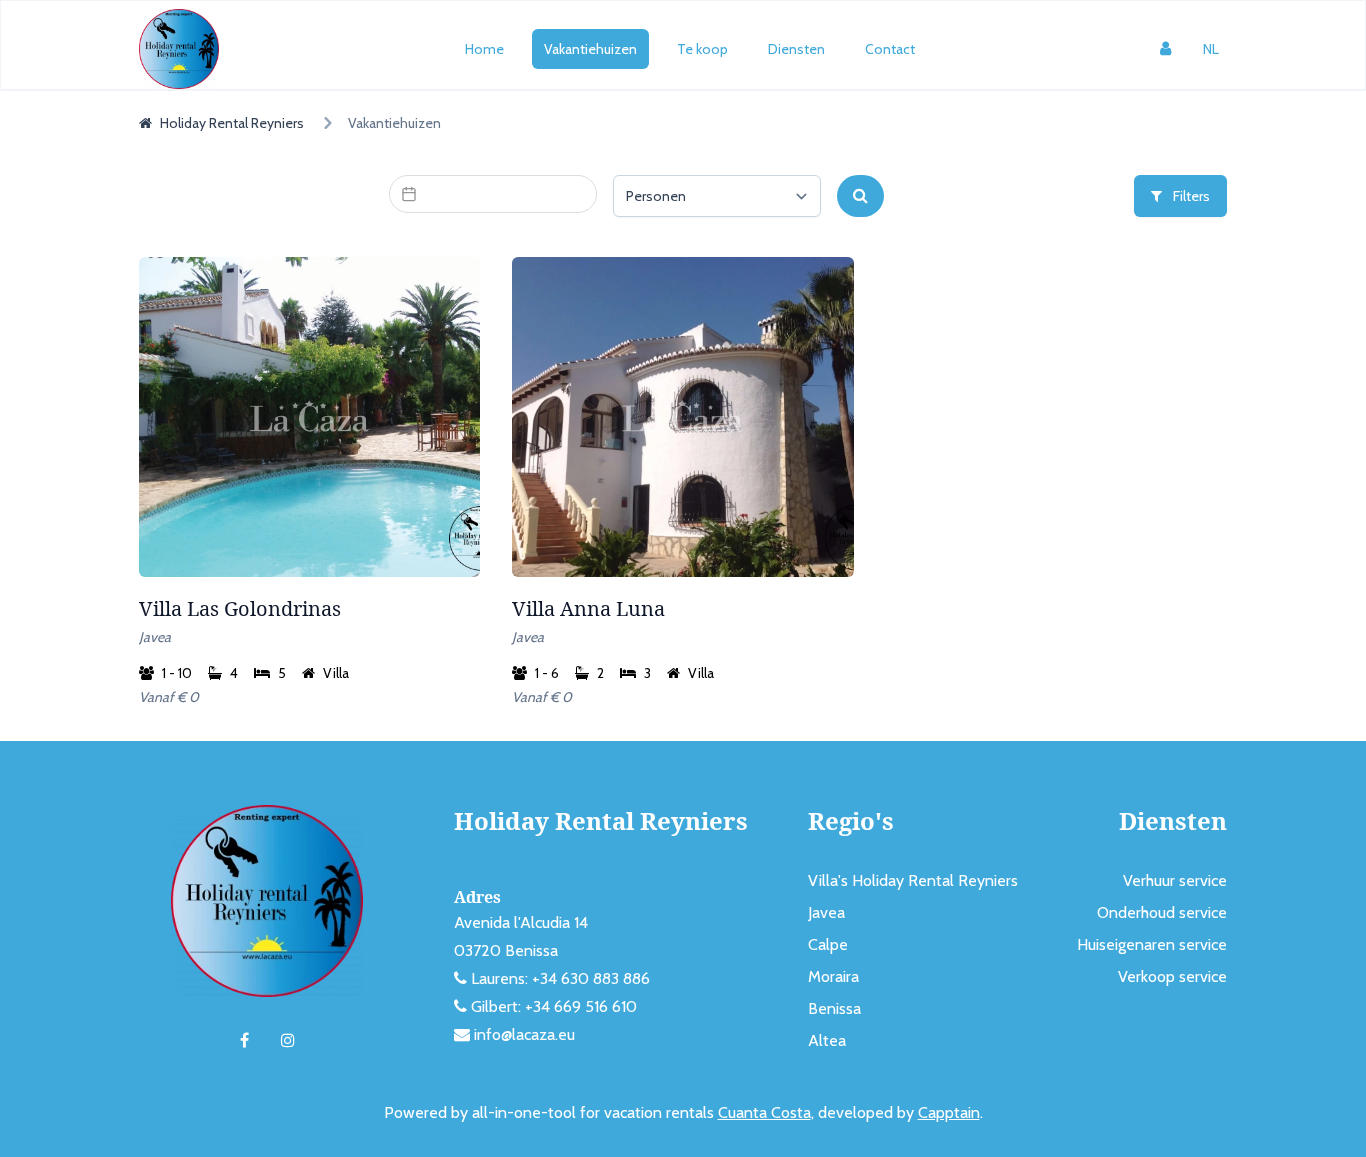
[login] (1165, 49)
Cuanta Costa (764, 1112)
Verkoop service (1172, 976)
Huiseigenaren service (1152, 944)
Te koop (702, 49)
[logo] (179, 49)
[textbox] (493, 194)
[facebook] (244, 1041)
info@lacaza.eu (524, 1034)
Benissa (834, 1008)
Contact (890, 49)
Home (484, 49)
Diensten (796, 49)
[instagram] (288, 1041)
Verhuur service (1175, 880)
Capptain (949, 1112)
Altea (827, 1040)
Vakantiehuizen (590, 49)
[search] (860, 196)
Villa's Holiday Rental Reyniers (913, 880)
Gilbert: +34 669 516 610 (554, 1006)
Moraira (833, 976)
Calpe (828, 944)
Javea (826, 912)
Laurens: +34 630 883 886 (560, 978)
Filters (1190, 196)
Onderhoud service (1162, 912)
